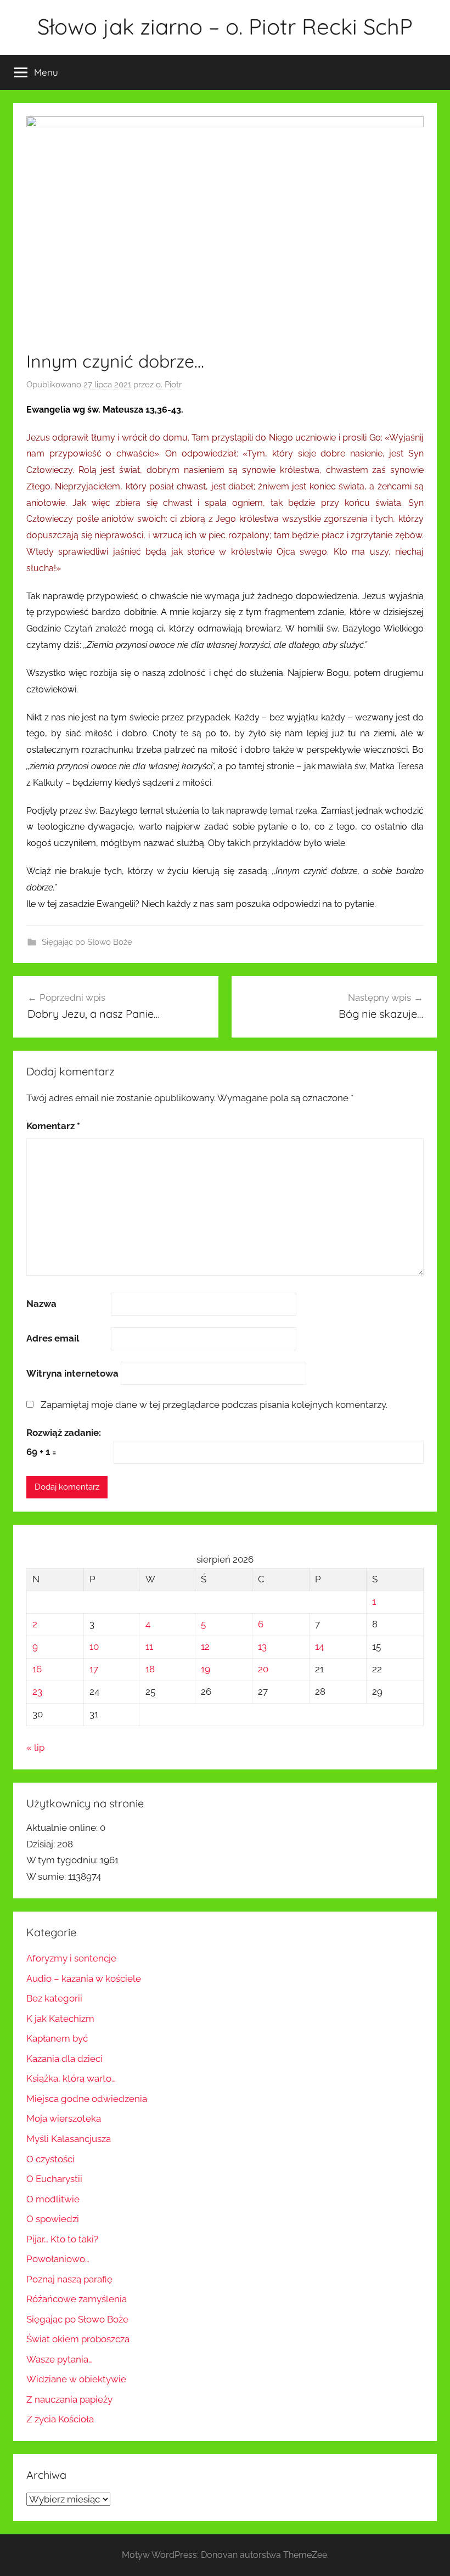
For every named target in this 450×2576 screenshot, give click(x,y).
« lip (35, 1748)
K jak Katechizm (60, 2019)
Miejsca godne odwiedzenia (87, 2099)
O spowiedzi (53, 2219)
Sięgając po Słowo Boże (87, 942)
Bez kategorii (54, 1998)
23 (37, 1692)
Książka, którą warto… (71, 2078)
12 (205, 1647)
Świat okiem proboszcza (78, 2339)
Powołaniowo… (58, 2259)
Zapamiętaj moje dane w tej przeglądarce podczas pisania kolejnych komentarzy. (214, 1405)
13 (262, 1647)
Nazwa (41, 1304)
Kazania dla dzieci (64, 2059)
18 (150, 1669)
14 (319, 1647)
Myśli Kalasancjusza (69, 2139)
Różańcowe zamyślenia (77, 2299)
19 (206, 1669)
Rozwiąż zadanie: (64, 1433)
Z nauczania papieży (69, 2399)
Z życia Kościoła (60, 2419)
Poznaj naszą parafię (69, 2279)
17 (94, 1669)
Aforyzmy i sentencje (71, 1958)
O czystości (50, 2159)
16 (37, 1669)
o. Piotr (169, 385)
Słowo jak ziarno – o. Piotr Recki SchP (225, 26)
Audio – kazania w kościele (84, 1978)
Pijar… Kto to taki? (62, 2239)
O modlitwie (53, 2199)
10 (94, 1647)
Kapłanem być (57, 2038)
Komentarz (53, 1126)
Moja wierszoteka (64, 2118)
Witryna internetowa (72, 1373)
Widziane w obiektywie (76, 2379)
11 (149, 1647)
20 (263, 1669)
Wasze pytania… (60, 2359)
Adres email (53, 1338)
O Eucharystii (54, 2179)
